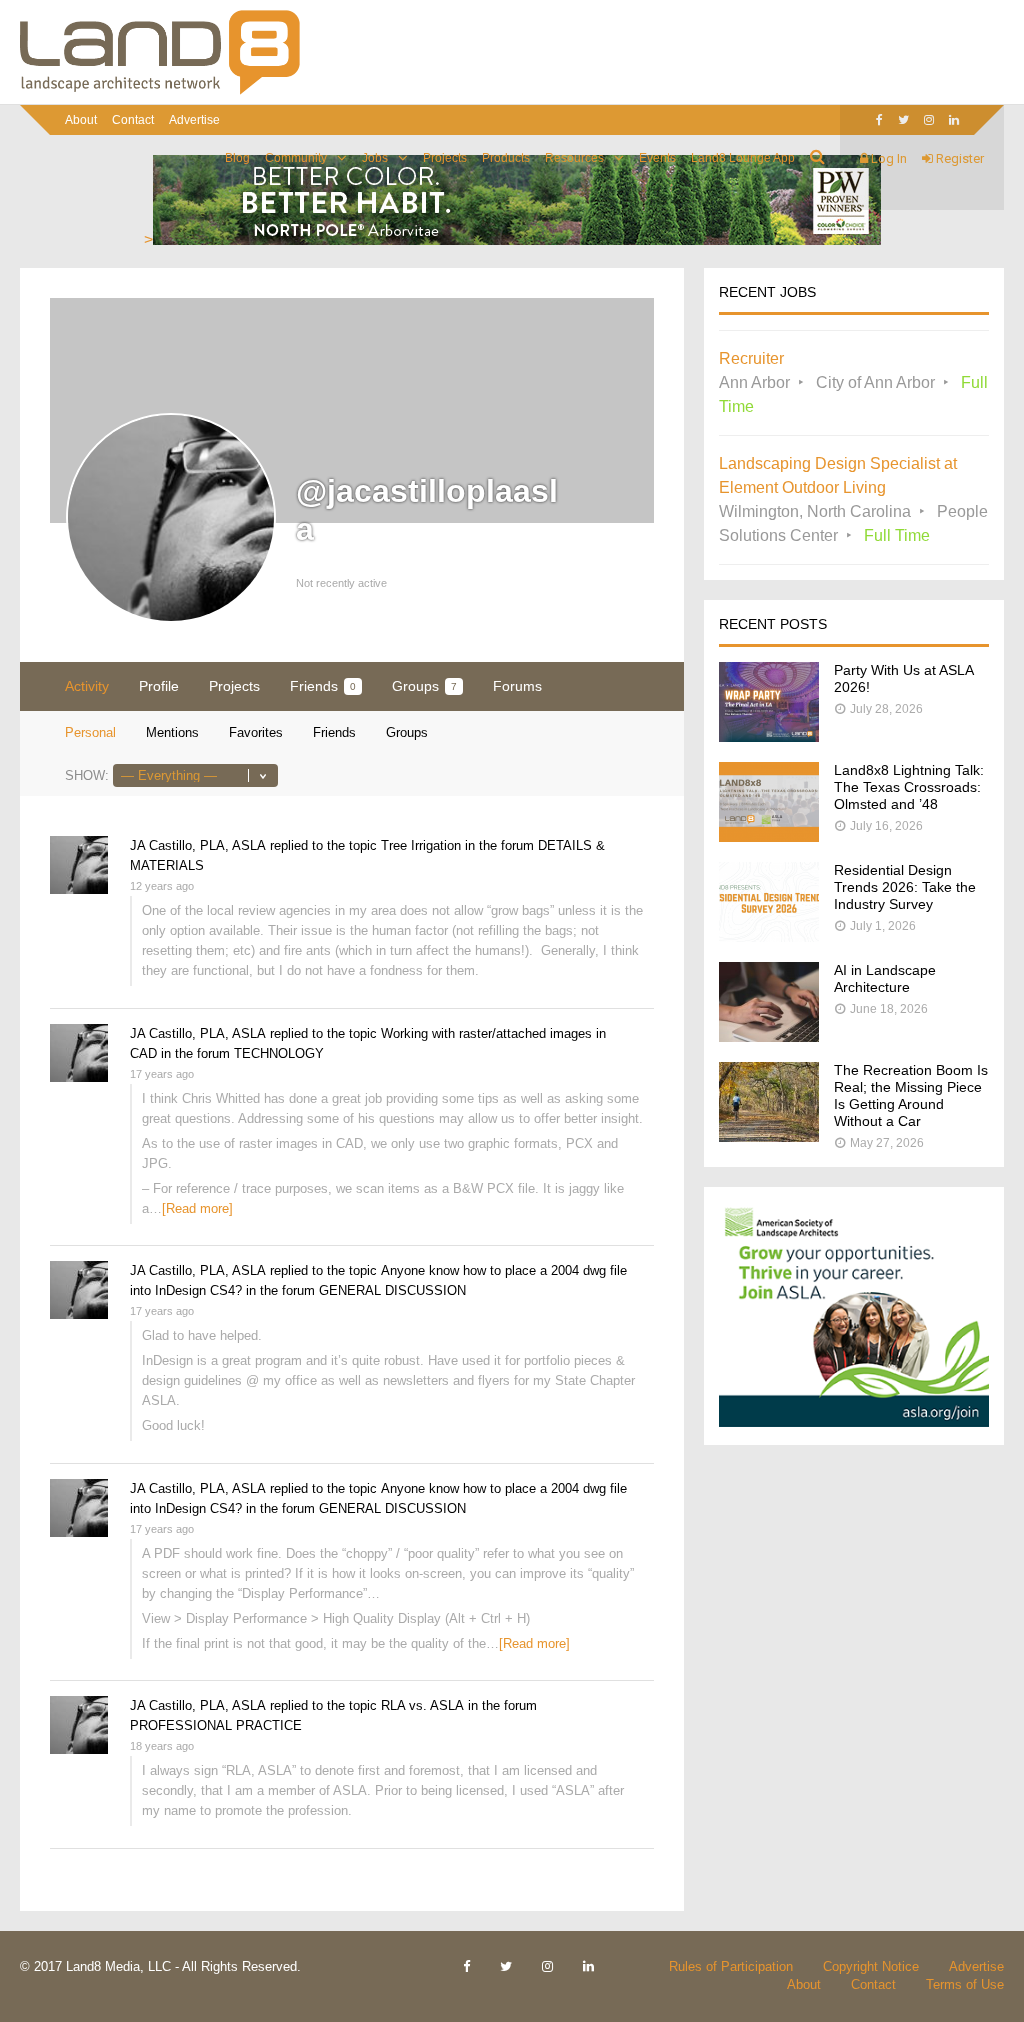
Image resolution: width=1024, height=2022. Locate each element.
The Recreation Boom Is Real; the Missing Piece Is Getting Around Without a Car (911, 1095)
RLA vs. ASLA (422, 1705)
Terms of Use (965, 1984)
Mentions (172, 732)
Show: (87, 775)
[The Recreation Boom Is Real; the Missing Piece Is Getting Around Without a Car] (769, 1136)
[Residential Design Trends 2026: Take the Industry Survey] (769, 936)
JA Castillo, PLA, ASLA (198, 845)
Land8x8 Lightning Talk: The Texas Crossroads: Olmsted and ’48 (909, 787)
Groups (424, 686)
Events (657, 158)
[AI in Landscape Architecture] (769, 1036)
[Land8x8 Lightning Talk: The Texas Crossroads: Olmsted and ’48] (769, 836)
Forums (517, 686)
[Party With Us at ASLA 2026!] (769, 736)
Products (506, 158)
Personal (90, 732)
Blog (237, 158)
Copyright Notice (871, 1966)
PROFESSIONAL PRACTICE (216, 1725)
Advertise (194, 120)
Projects (445, 158)
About (81, 120)
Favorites (256, 732)
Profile (159, 686)
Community (296, 158)
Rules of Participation (731, 1966)
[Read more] (197, 1208)
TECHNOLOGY (279, 1053)
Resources (574, 158)
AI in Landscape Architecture (885, 978)
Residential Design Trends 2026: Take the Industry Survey (905, 887)
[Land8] (160, 91)
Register (958, 158)
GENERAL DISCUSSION (392, 1290)
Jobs (375, 158)
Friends (323, 686)
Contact (133, 120)
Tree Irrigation (421, 845)
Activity (87, 686)
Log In (887, 158)
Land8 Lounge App (743, 158)
